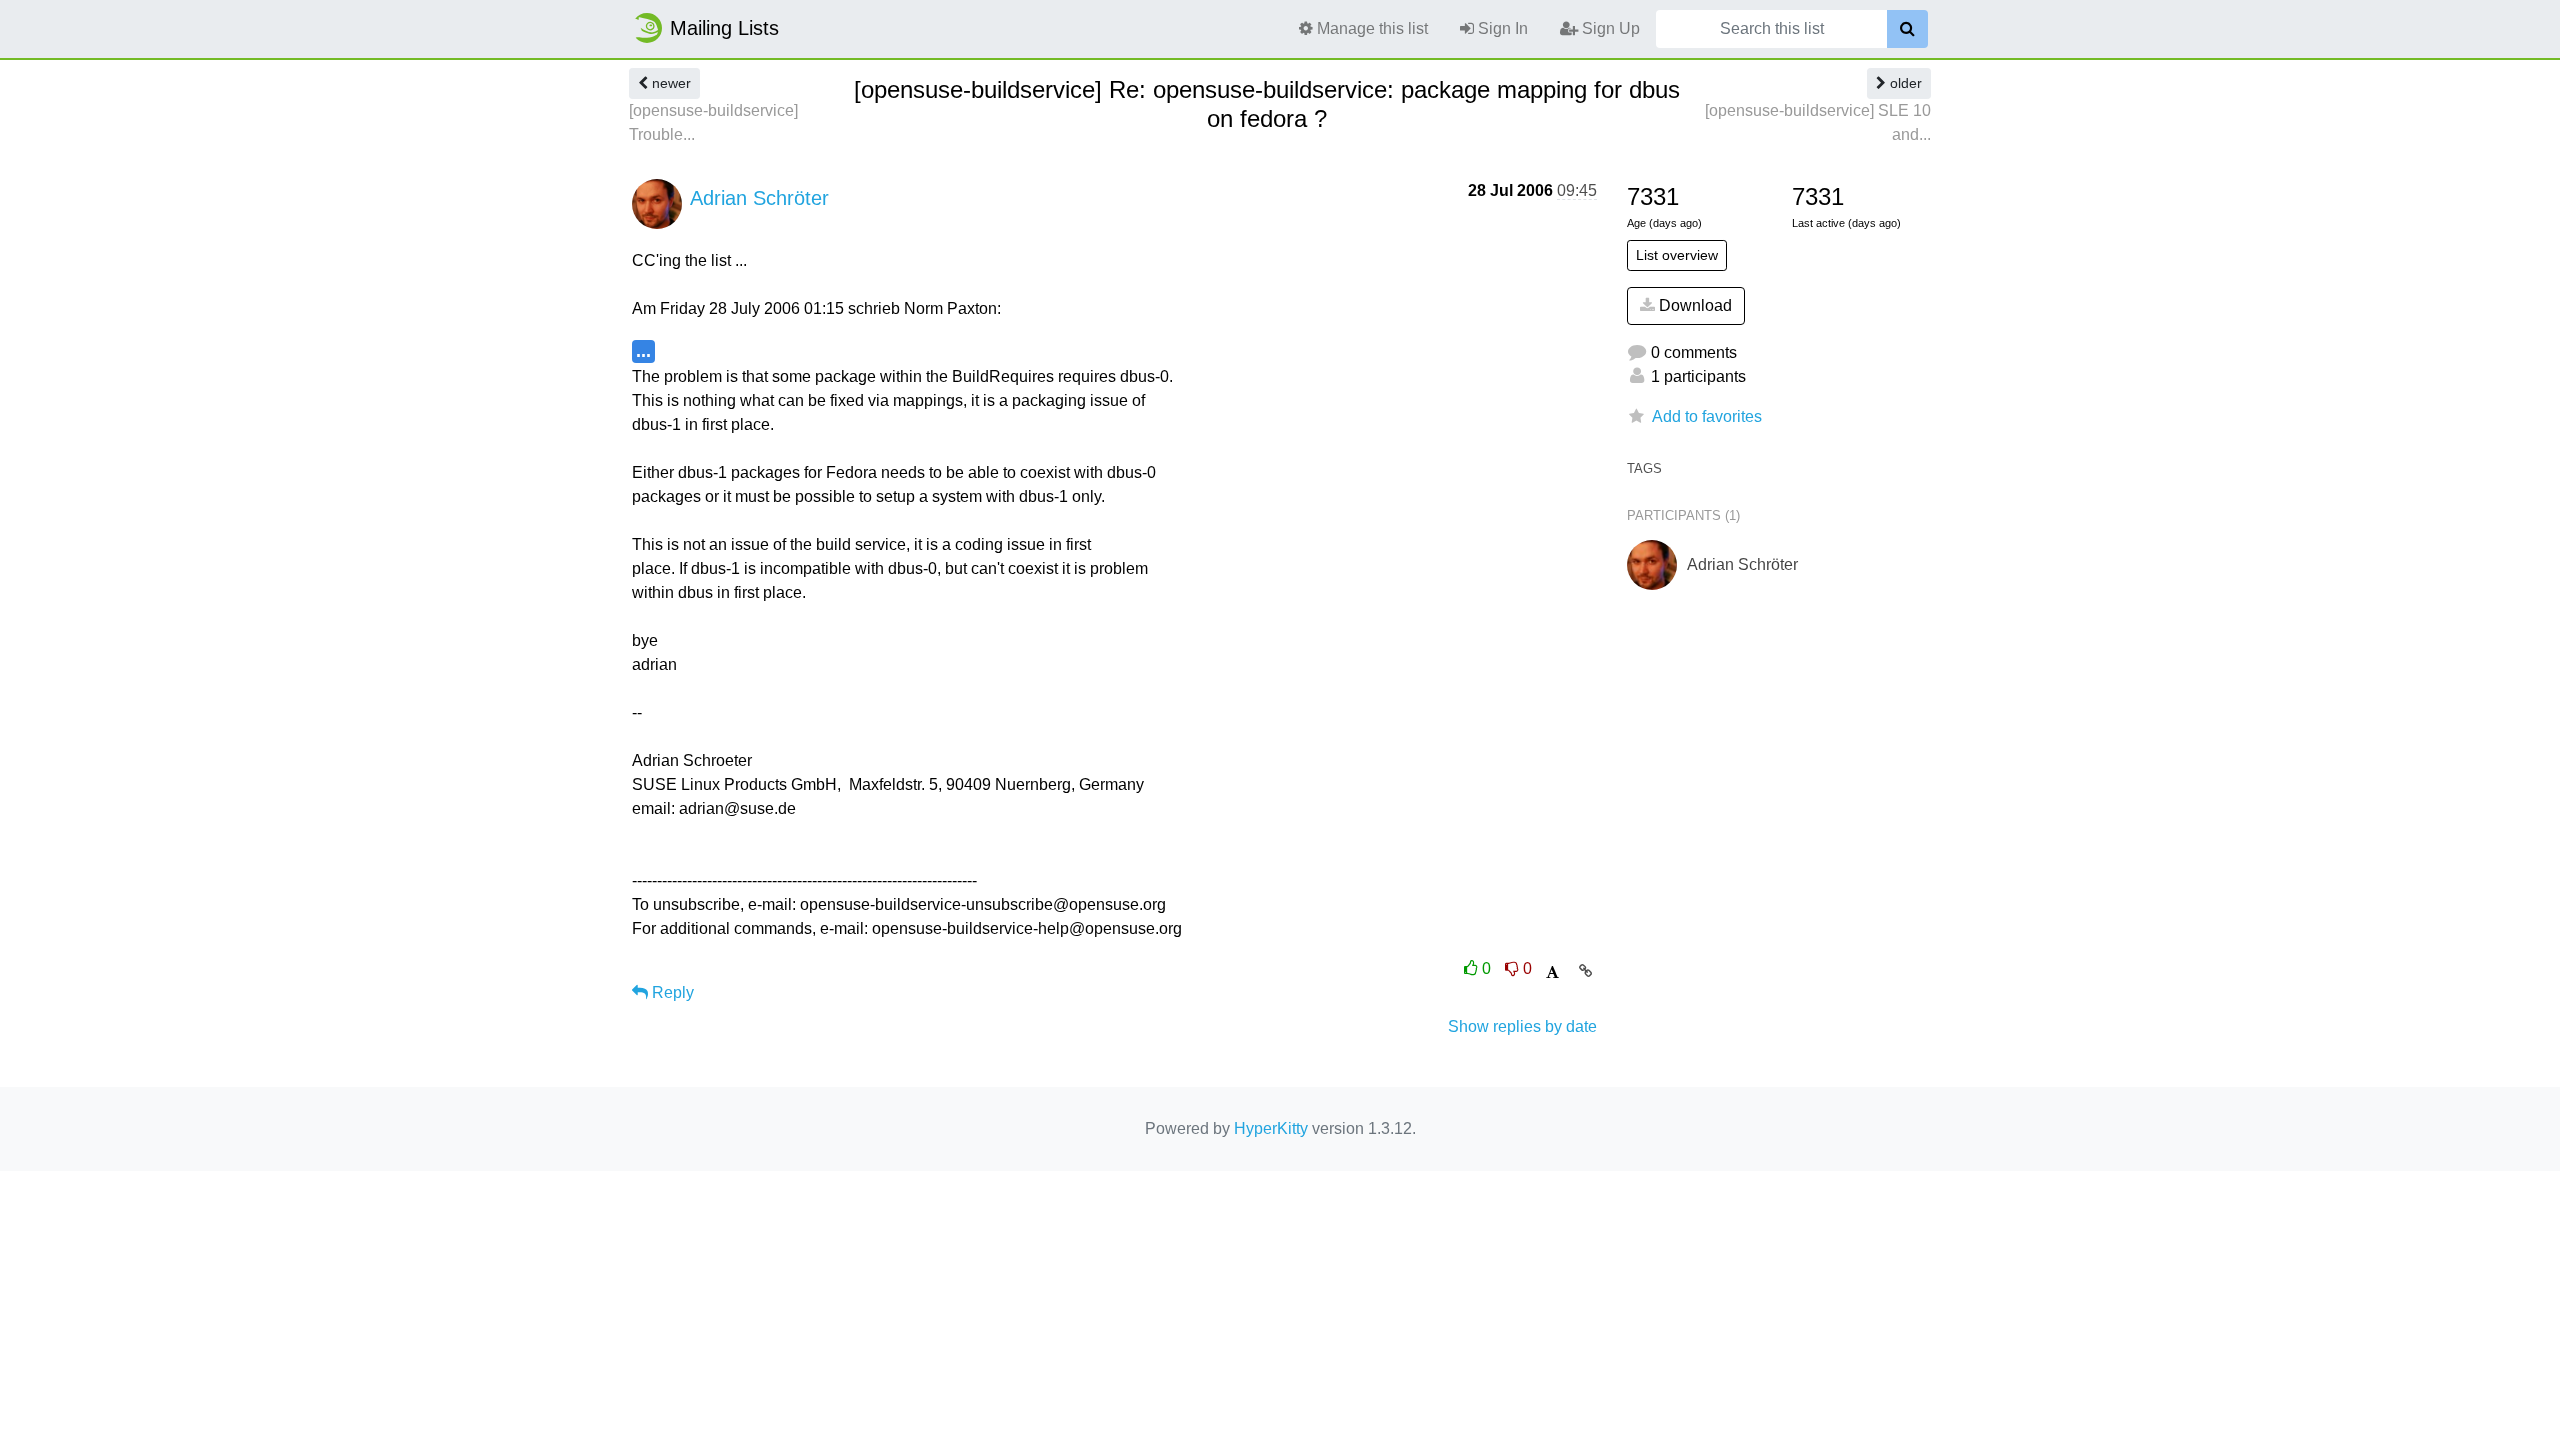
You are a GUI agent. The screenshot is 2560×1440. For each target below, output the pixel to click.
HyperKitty (1271, 1128)
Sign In (1501, 28)
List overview (1677, 255)
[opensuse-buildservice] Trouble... (713, 122)
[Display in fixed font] (1552, 972)
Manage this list (1370, 28)
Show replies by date (1522, 1026)
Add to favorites (1707, 416)
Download (1693, 305)
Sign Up (1609, 28)
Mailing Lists (724, 28)
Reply (671, 992)
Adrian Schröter (759, 198)
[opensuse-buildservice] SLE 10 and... (1818, 122)
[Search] (1907, 29)
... (643, 350)
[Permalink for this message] (1585, 971)
